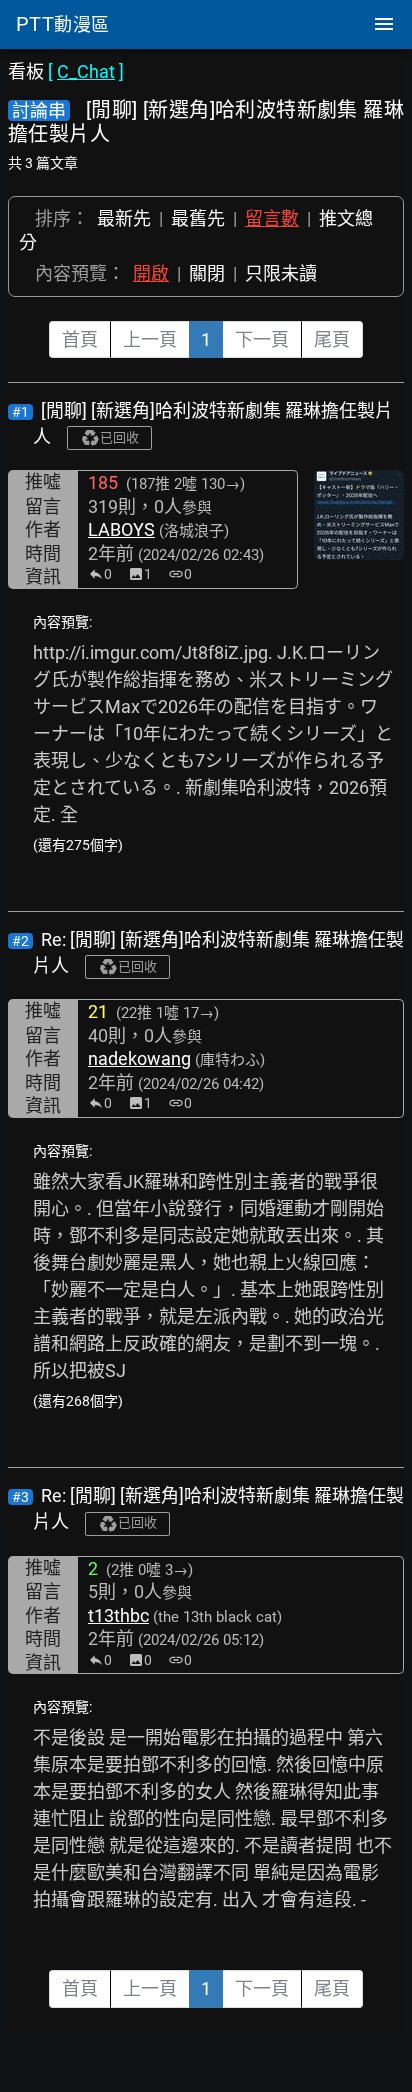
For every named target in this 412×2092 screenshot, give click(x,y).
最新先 (124, 218)
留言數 (272, 218)
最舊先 (198, 218)
